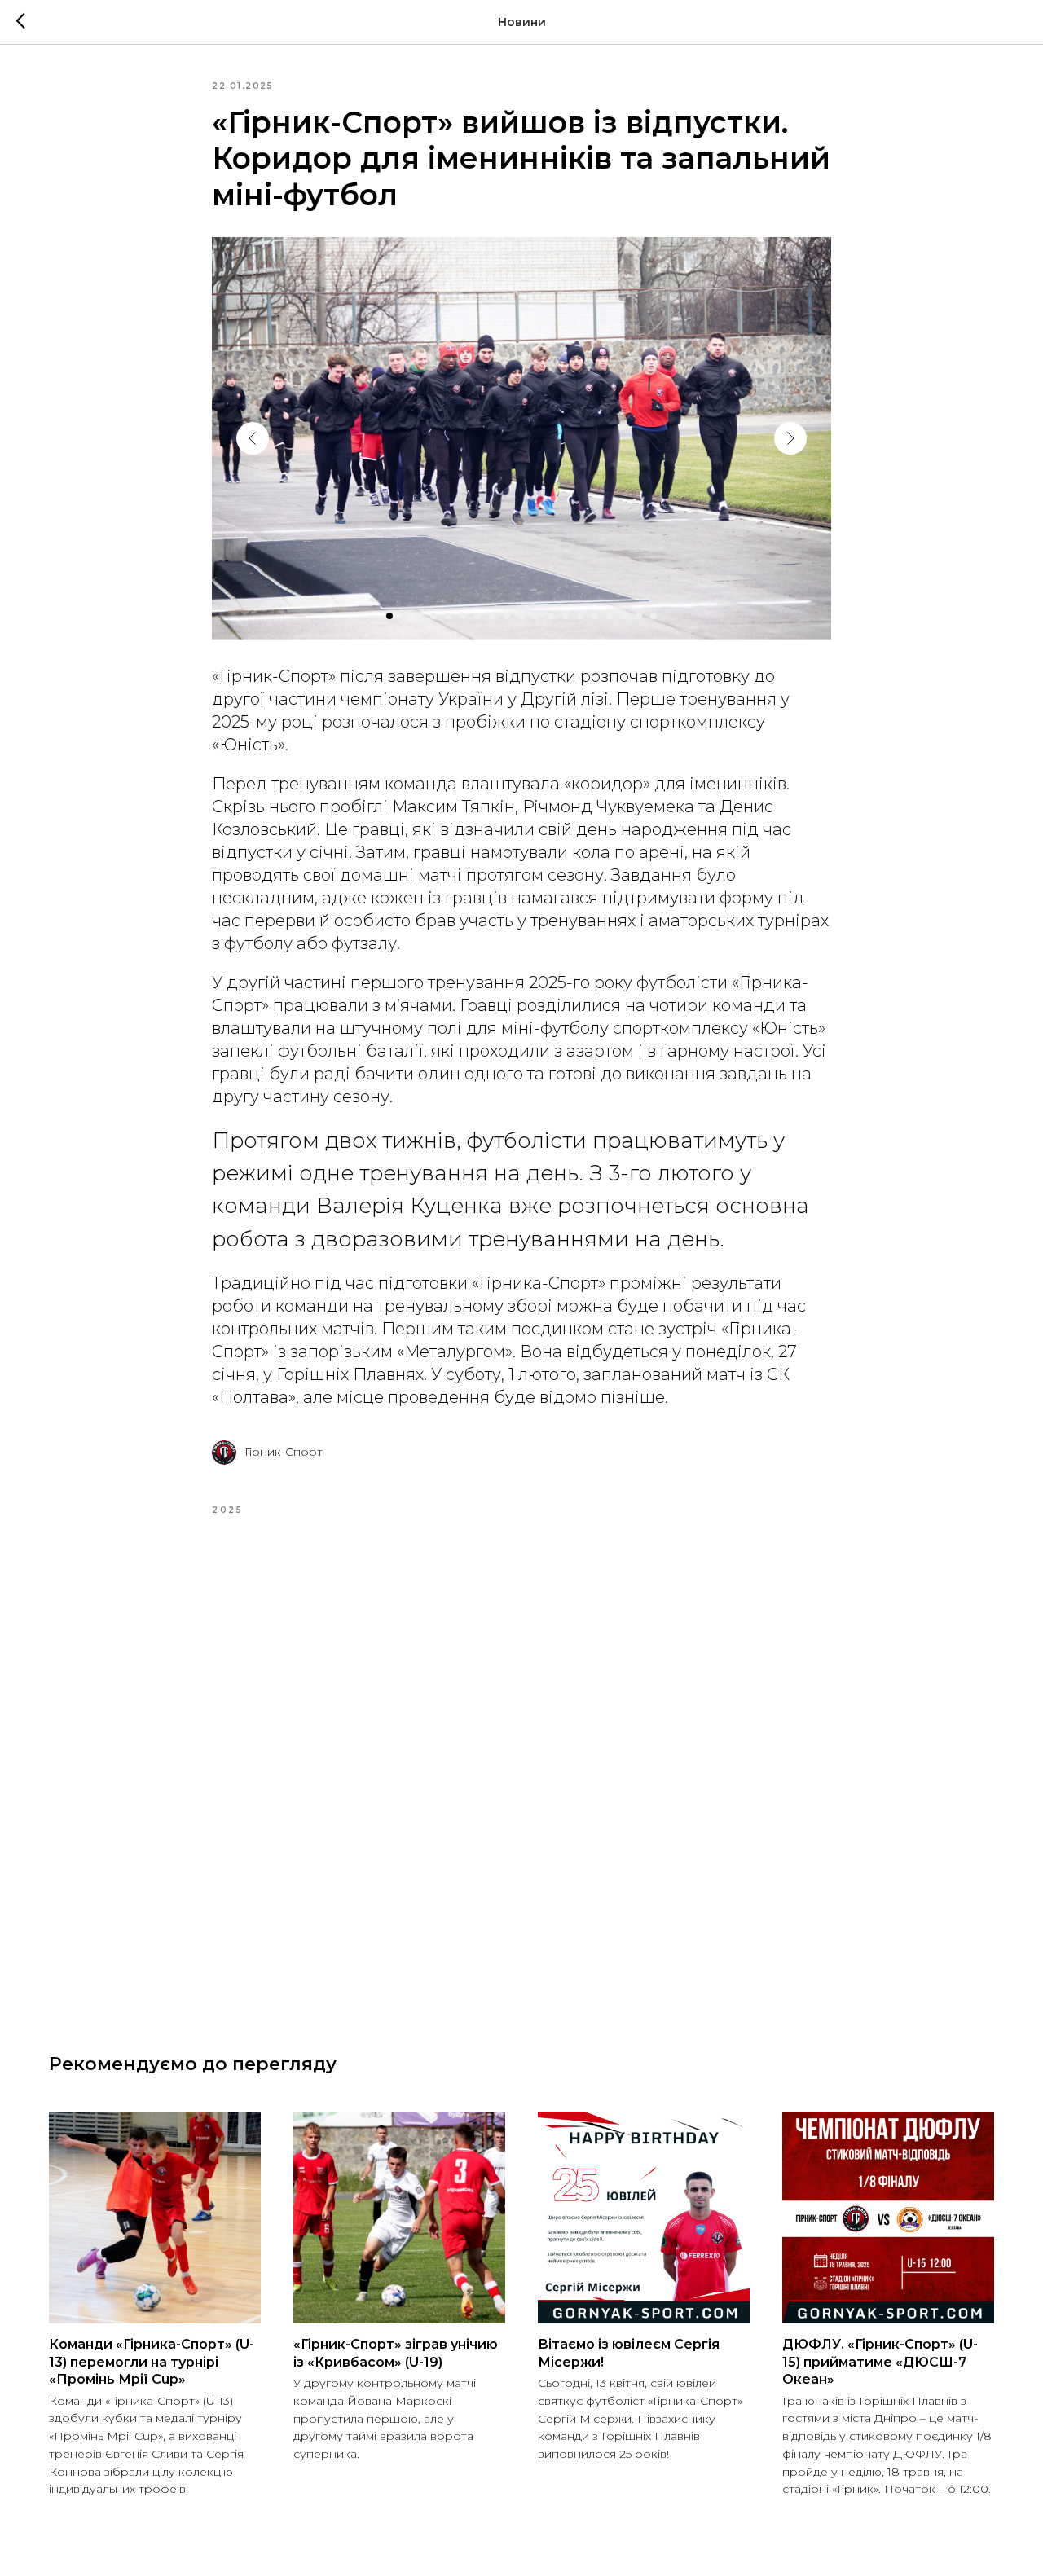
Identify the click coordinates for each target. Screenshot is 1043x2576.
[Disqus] (521, 1765)
